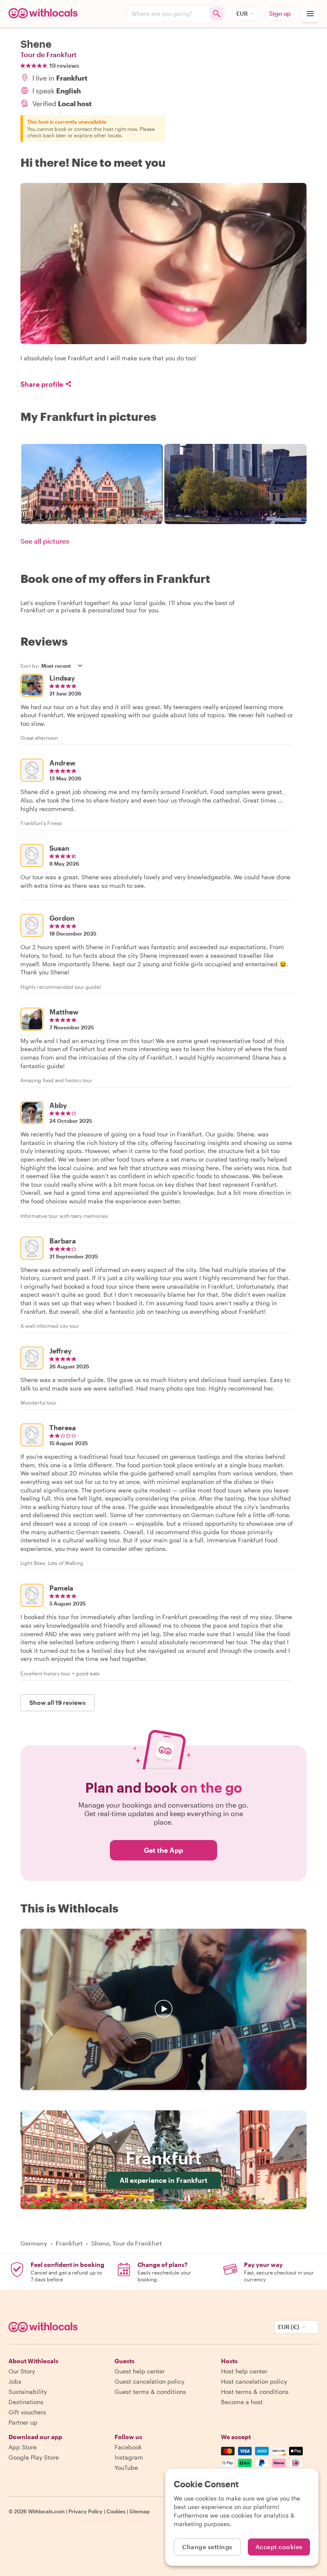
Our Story (22, 2371)
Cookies (116, 2511)
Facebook (128, 2447)
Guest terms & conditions (150, 2392)
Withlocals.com (46, 2511)
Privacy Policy (86, 2511)
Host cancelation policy (254, 2381)
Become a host (242, 2402)
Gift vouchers (27, 2412)
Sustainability (28, 2392)
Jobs (15, 2381)
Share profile (42, 384)
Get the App (163, 1850)
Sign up (280, 13)
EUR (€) (289, 2327)
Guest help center (140, 2371)
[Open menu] (310, 14)
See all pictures (45, 541)
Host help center (244, 2371)
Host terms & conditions (255, 2392)
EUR (242, 13)
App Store (23, 2447)
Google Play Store (34, 2457)
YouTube (126, 2467)
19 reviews (64, 66)
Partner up (23, 2422)
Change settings (207, 2547)
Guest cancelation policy (149, 2381)
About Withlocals (163, 2009)
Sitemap (140, 2511)
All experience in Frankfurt (163, 2180)
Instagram (129, 2457)
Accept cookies (279, 2547)
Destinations (26, 2402)
